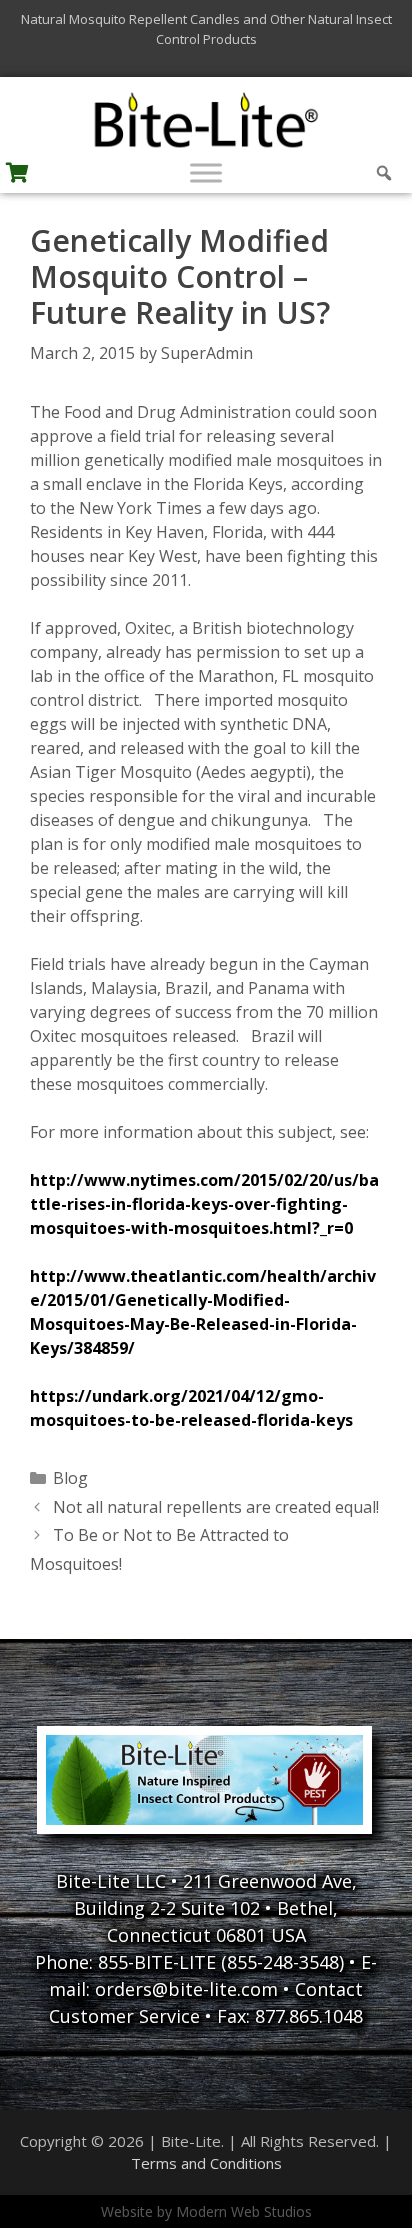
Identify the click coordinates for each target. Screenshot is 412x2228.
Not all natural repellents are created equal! (216, 1507)
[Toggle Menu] (206, 172)
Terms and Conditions (206, 2163)
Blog (70, 1478)
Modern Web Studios (244, 2211)
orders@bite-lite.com (186, 1989)
